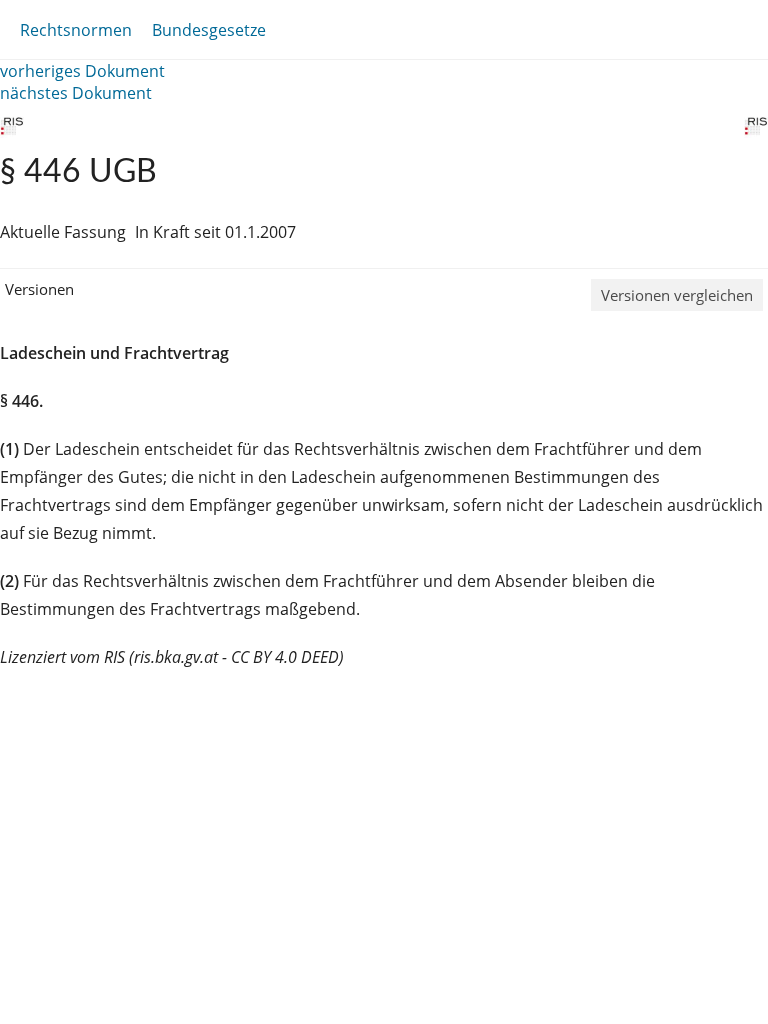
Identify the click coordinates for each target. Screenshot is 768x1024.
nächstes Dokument (76, 93)
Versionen (39, 289)
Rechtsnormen (76, 30)
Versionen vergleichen (677, 295)
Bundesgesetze (209, 30)
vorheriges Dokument (82, 71)
